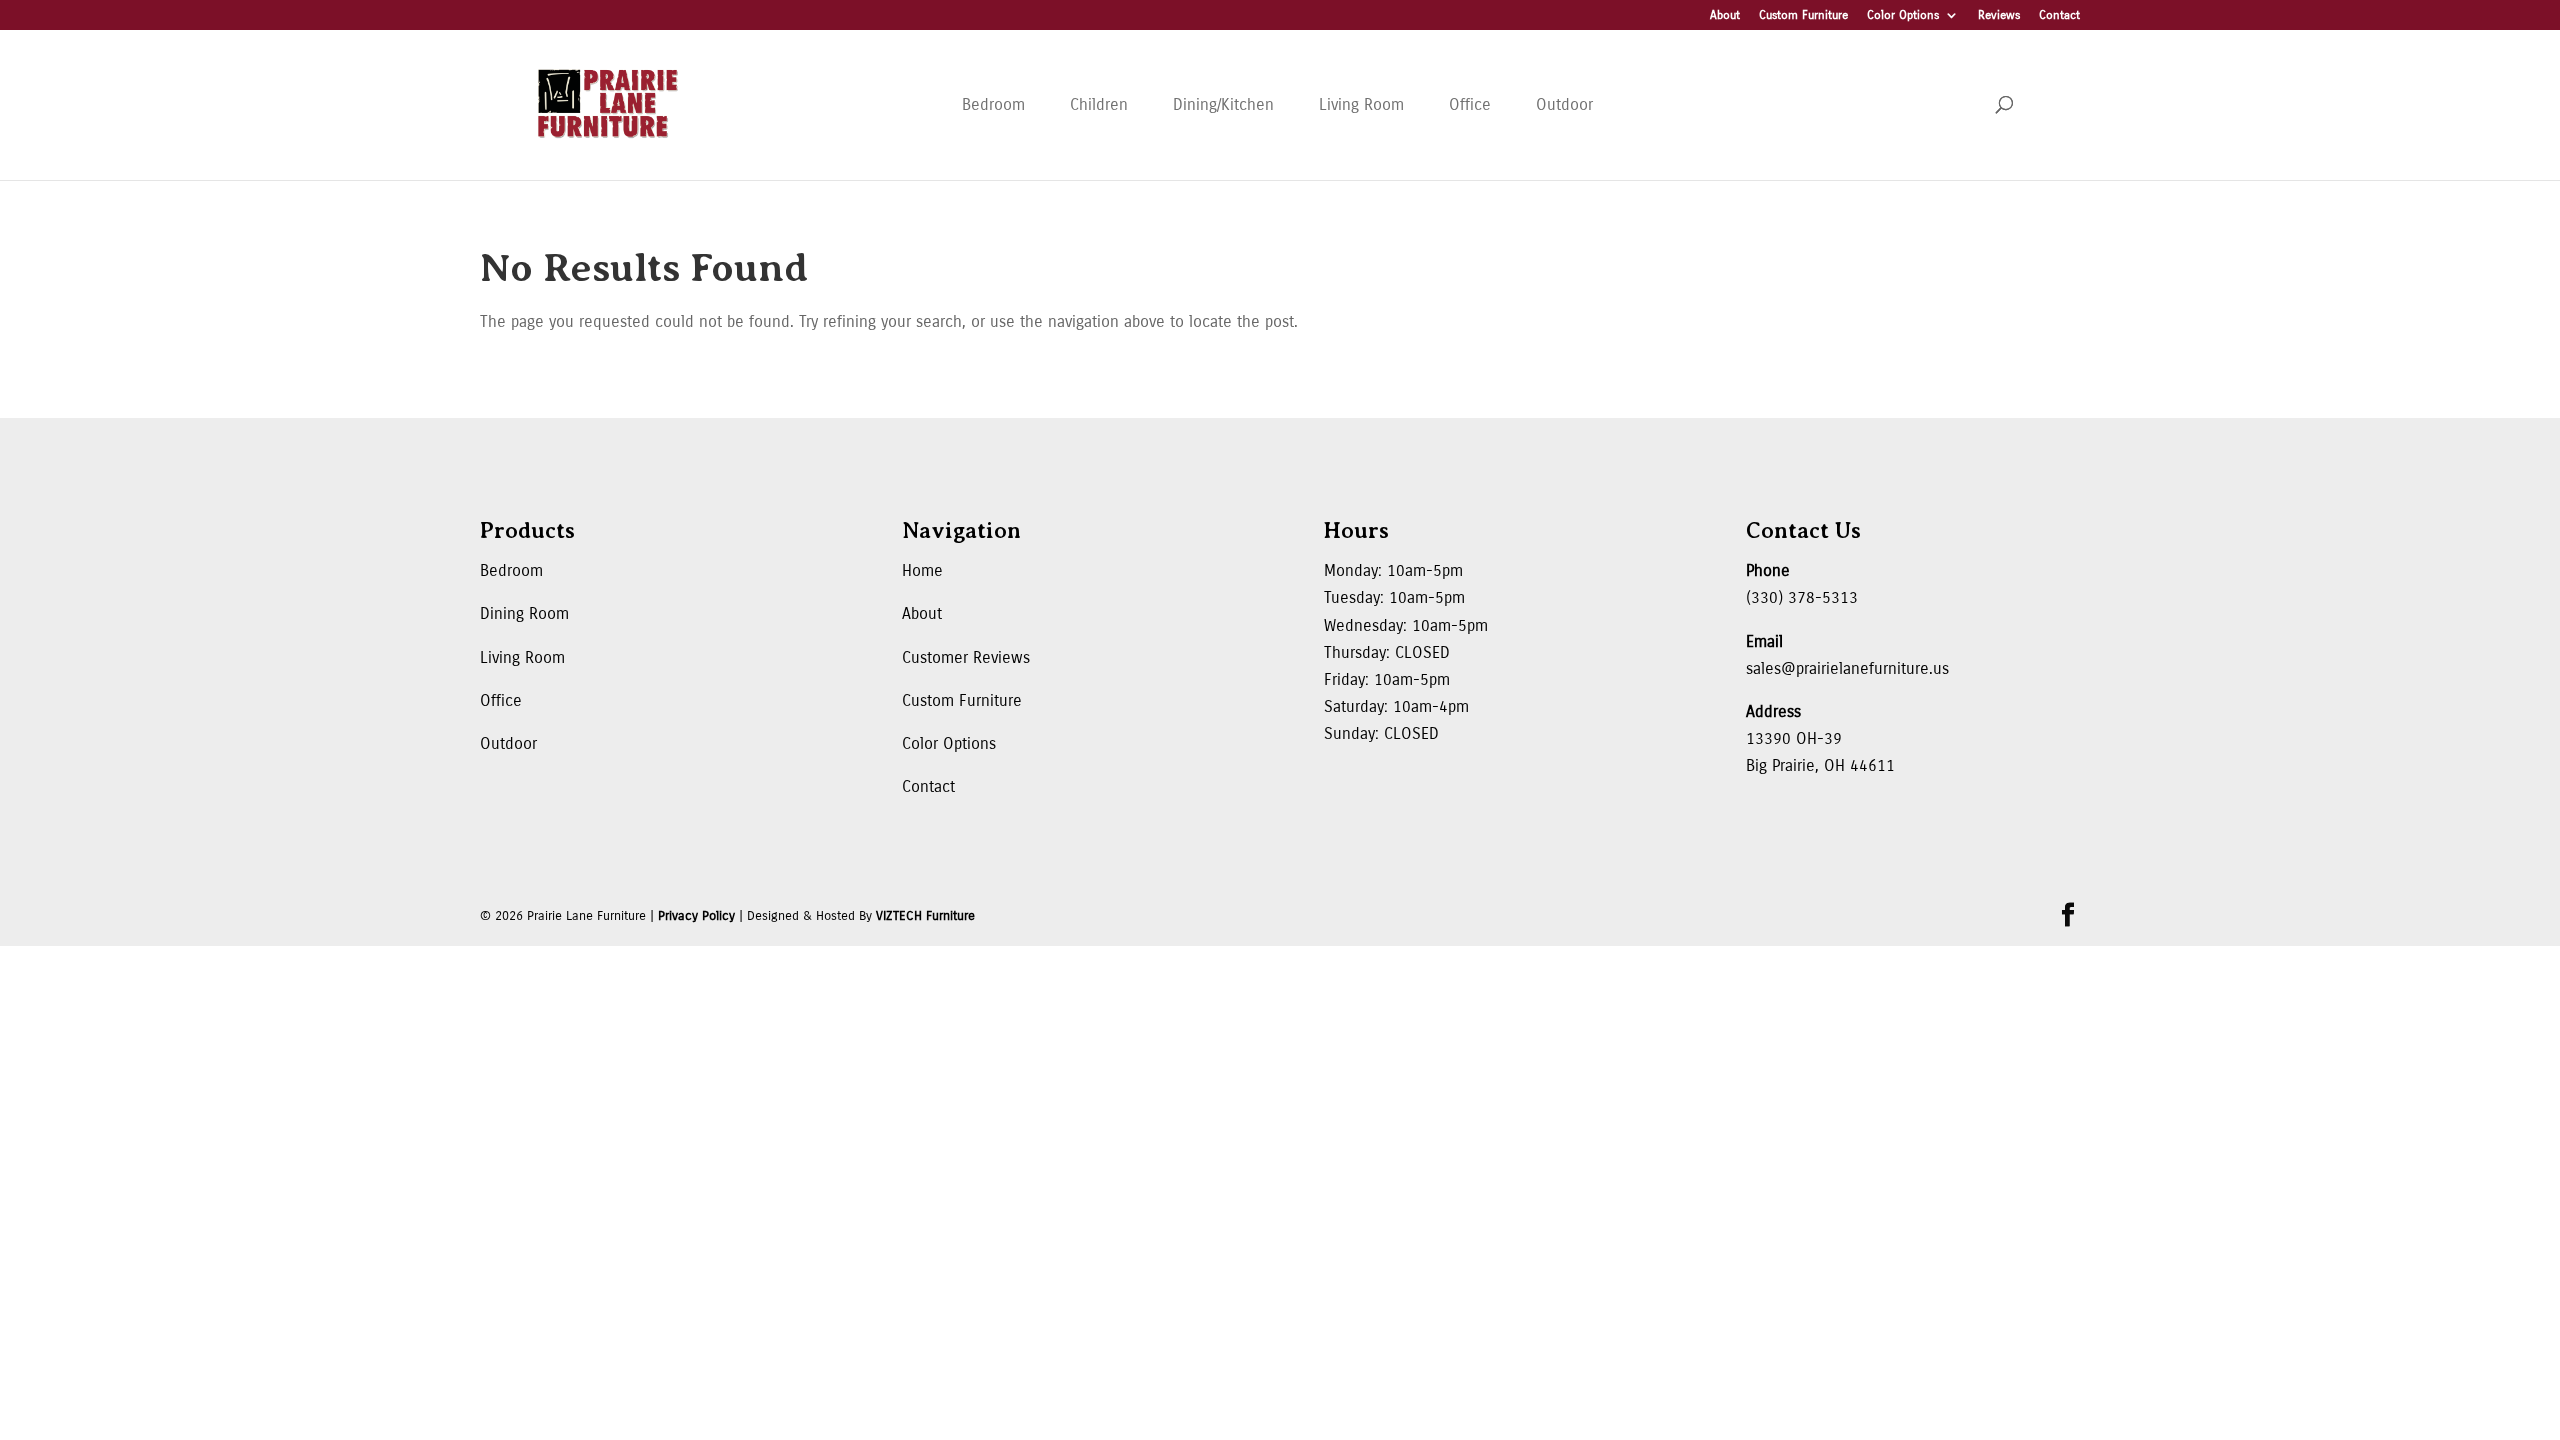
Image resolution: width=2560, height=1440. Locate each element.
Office (1470, 104)
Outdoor (1564, 104)
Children (1099, 104)
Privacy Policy (696, 916)
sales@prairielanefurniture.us (1847, 668)
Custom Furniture (1803, 15)
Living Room (1361, 104)
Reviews (1999, 15)
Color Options (1903, 15)
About (1725, 15)
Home (922, 570)
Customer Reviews (966, 657)
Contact (2059, 15)
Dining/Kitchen (1223, 104)
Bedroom (993, 104)
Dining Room (524, 613)
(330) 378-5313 (1802, 597)
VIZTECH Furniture (925, 916)
